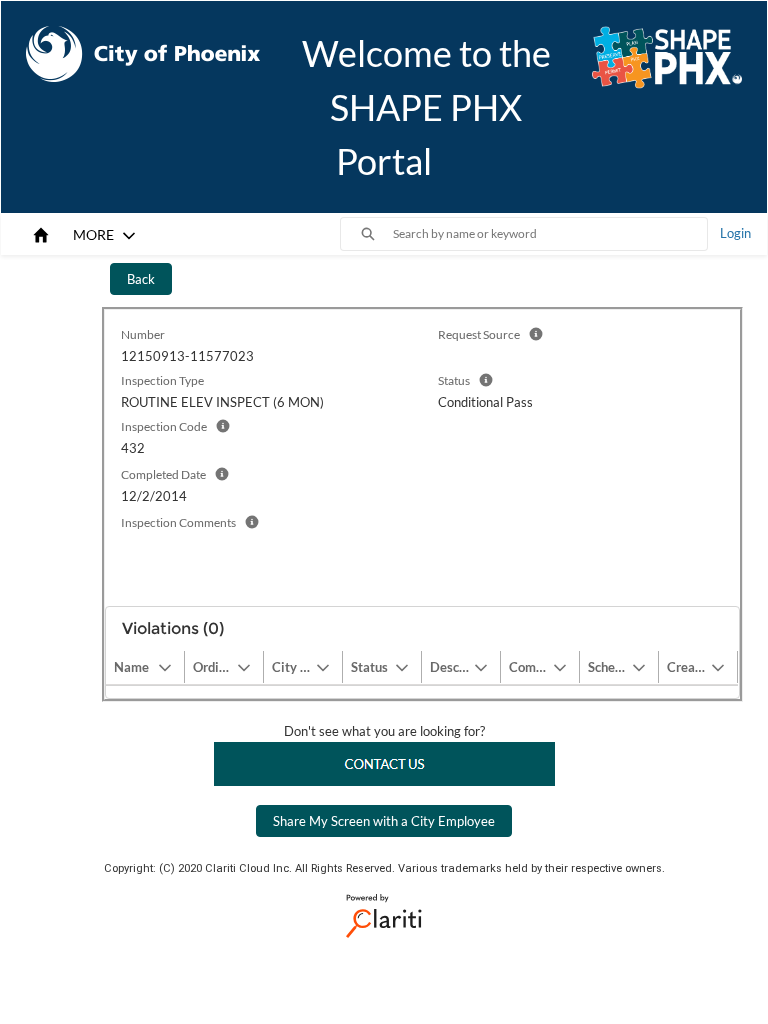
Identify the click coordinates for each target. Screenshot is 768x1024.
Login (735, 233)
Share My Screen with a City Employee (384, 821)
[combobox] (550, 234)
